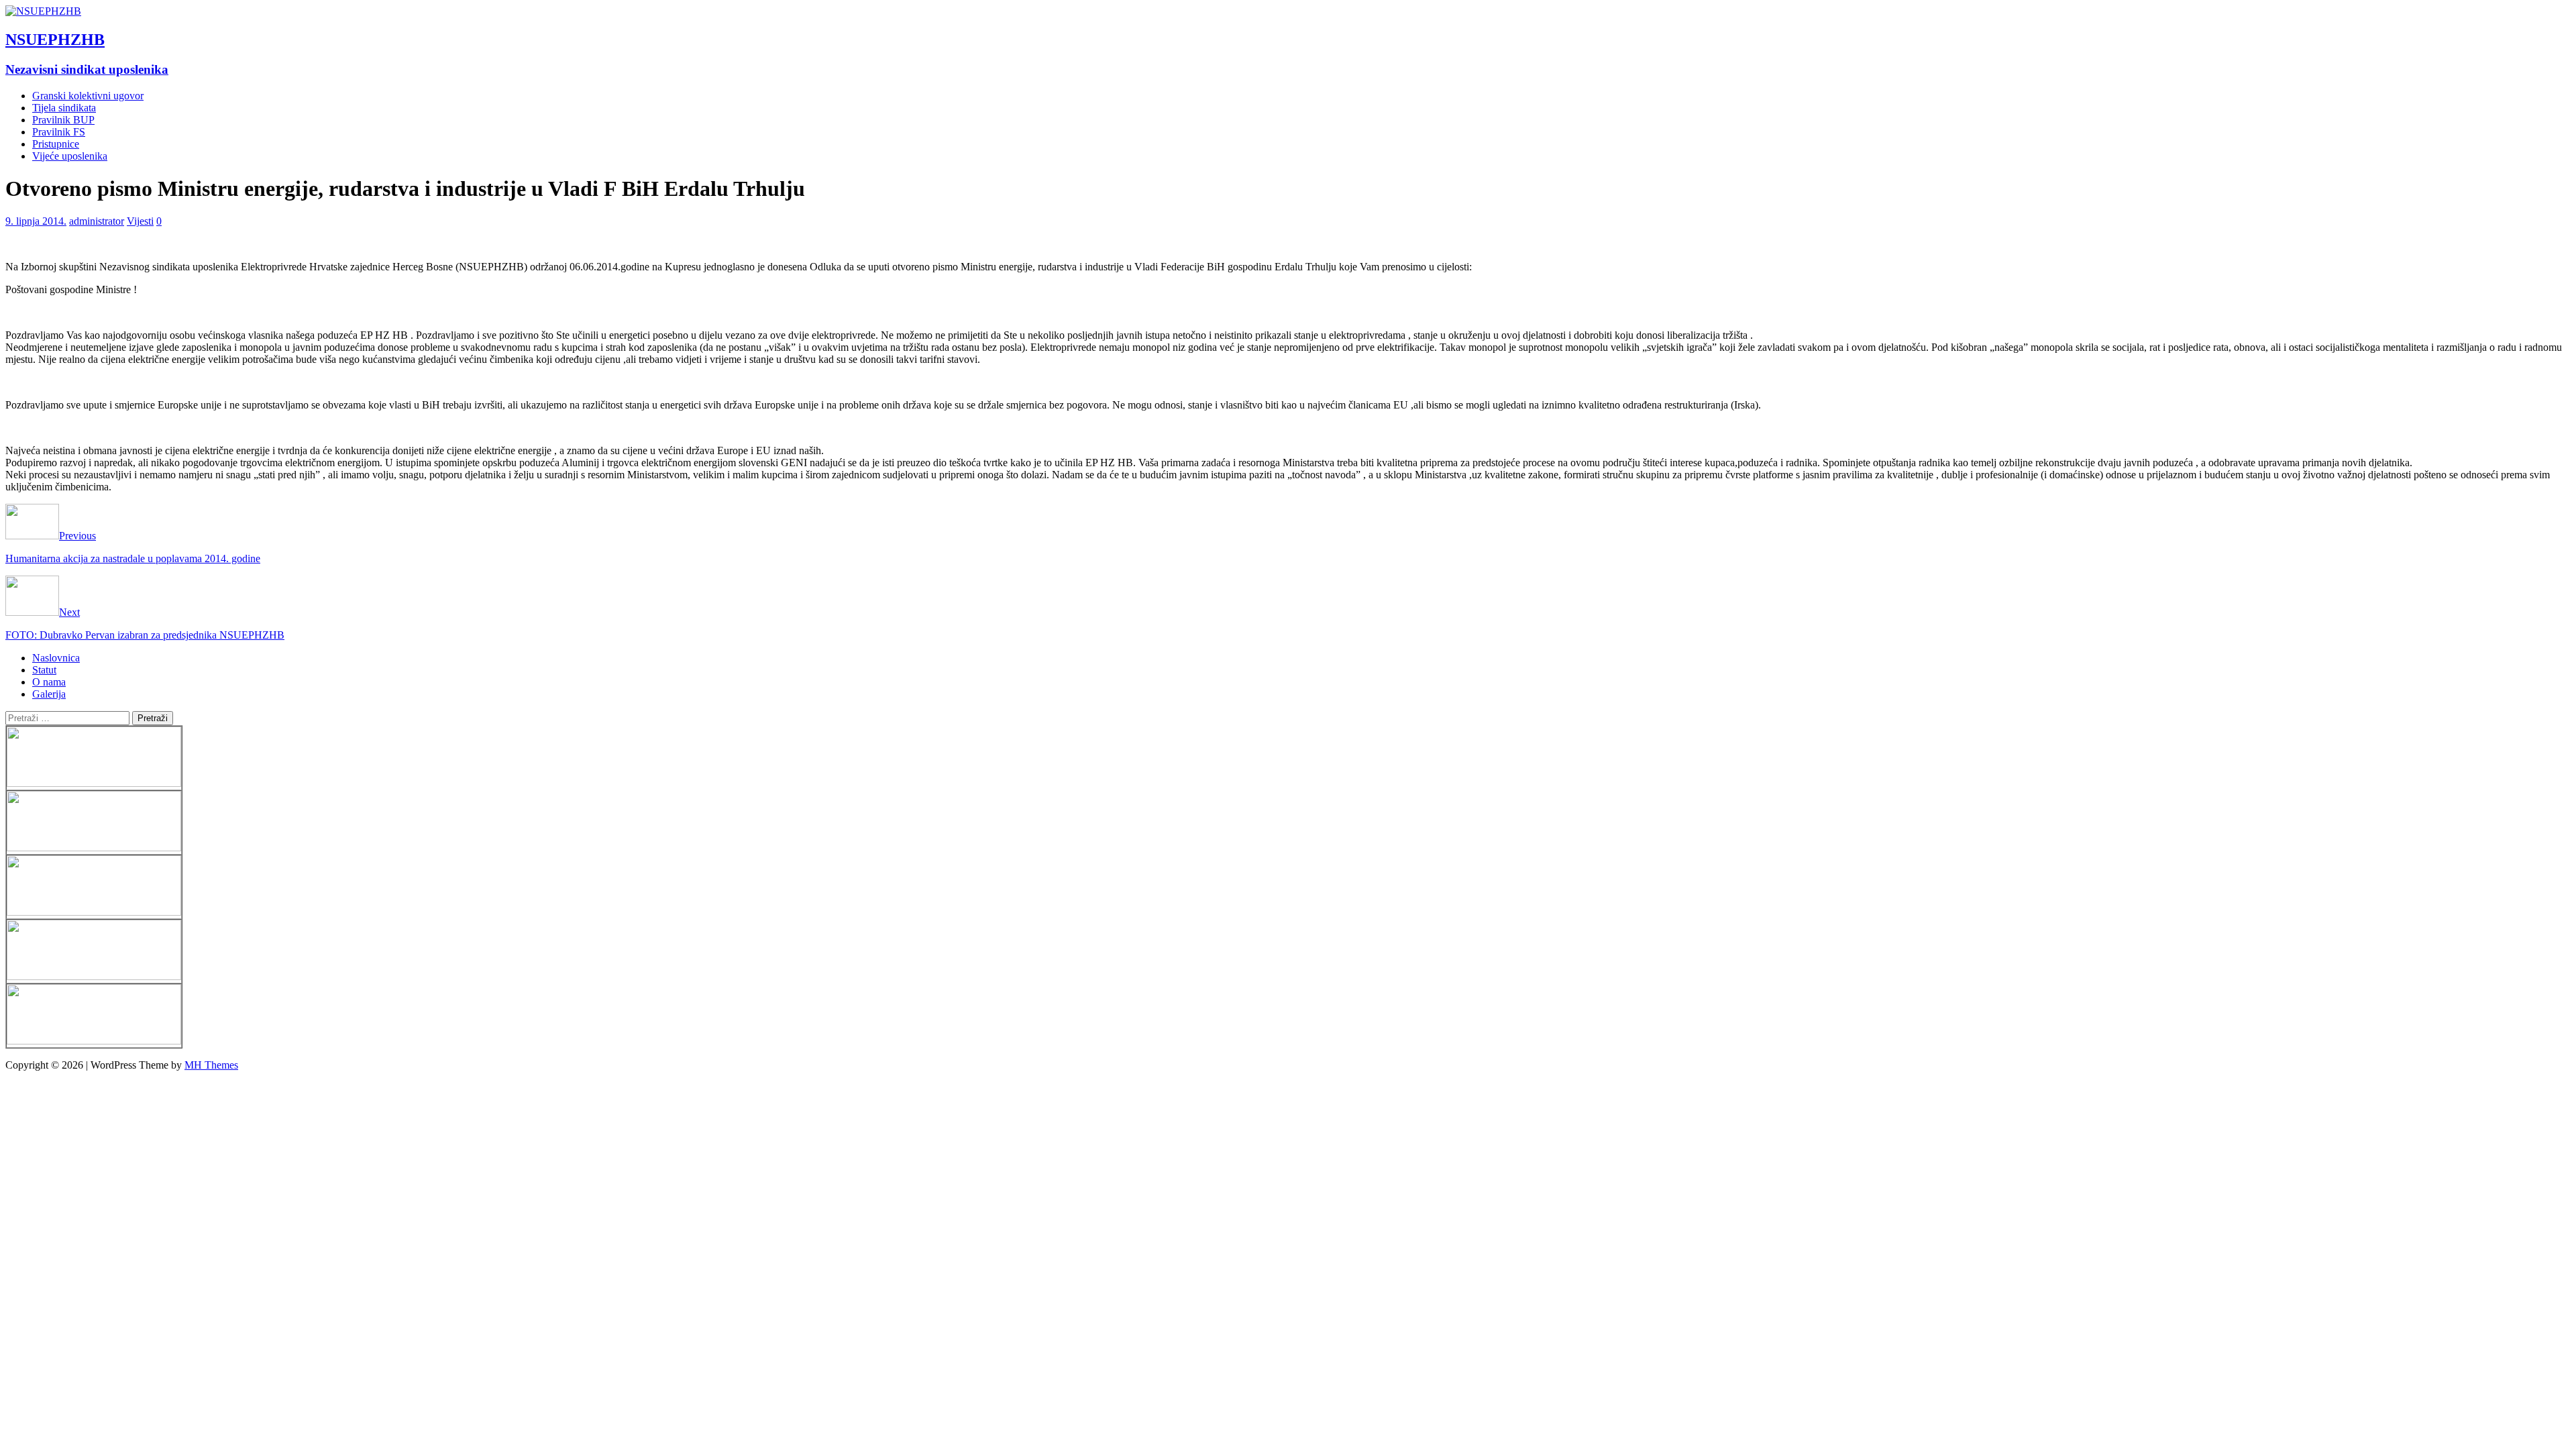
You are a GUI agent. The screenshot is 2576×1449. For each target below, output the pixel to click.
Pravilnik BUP (63, 120)
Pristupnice (56, 144)
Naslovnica (56, 658)
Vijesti (140, 221)
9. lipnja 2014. (36, 221)
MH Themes (211, 1065)
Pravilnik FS (59, 132)
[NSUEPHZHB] (43, 11)
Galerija (49, 694)
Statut (44, 670)
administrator (97, 221)
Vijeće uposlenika (70, 156)
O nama (49, 682)
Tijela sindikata (64, 108)
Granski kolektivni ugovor (88, 96)
